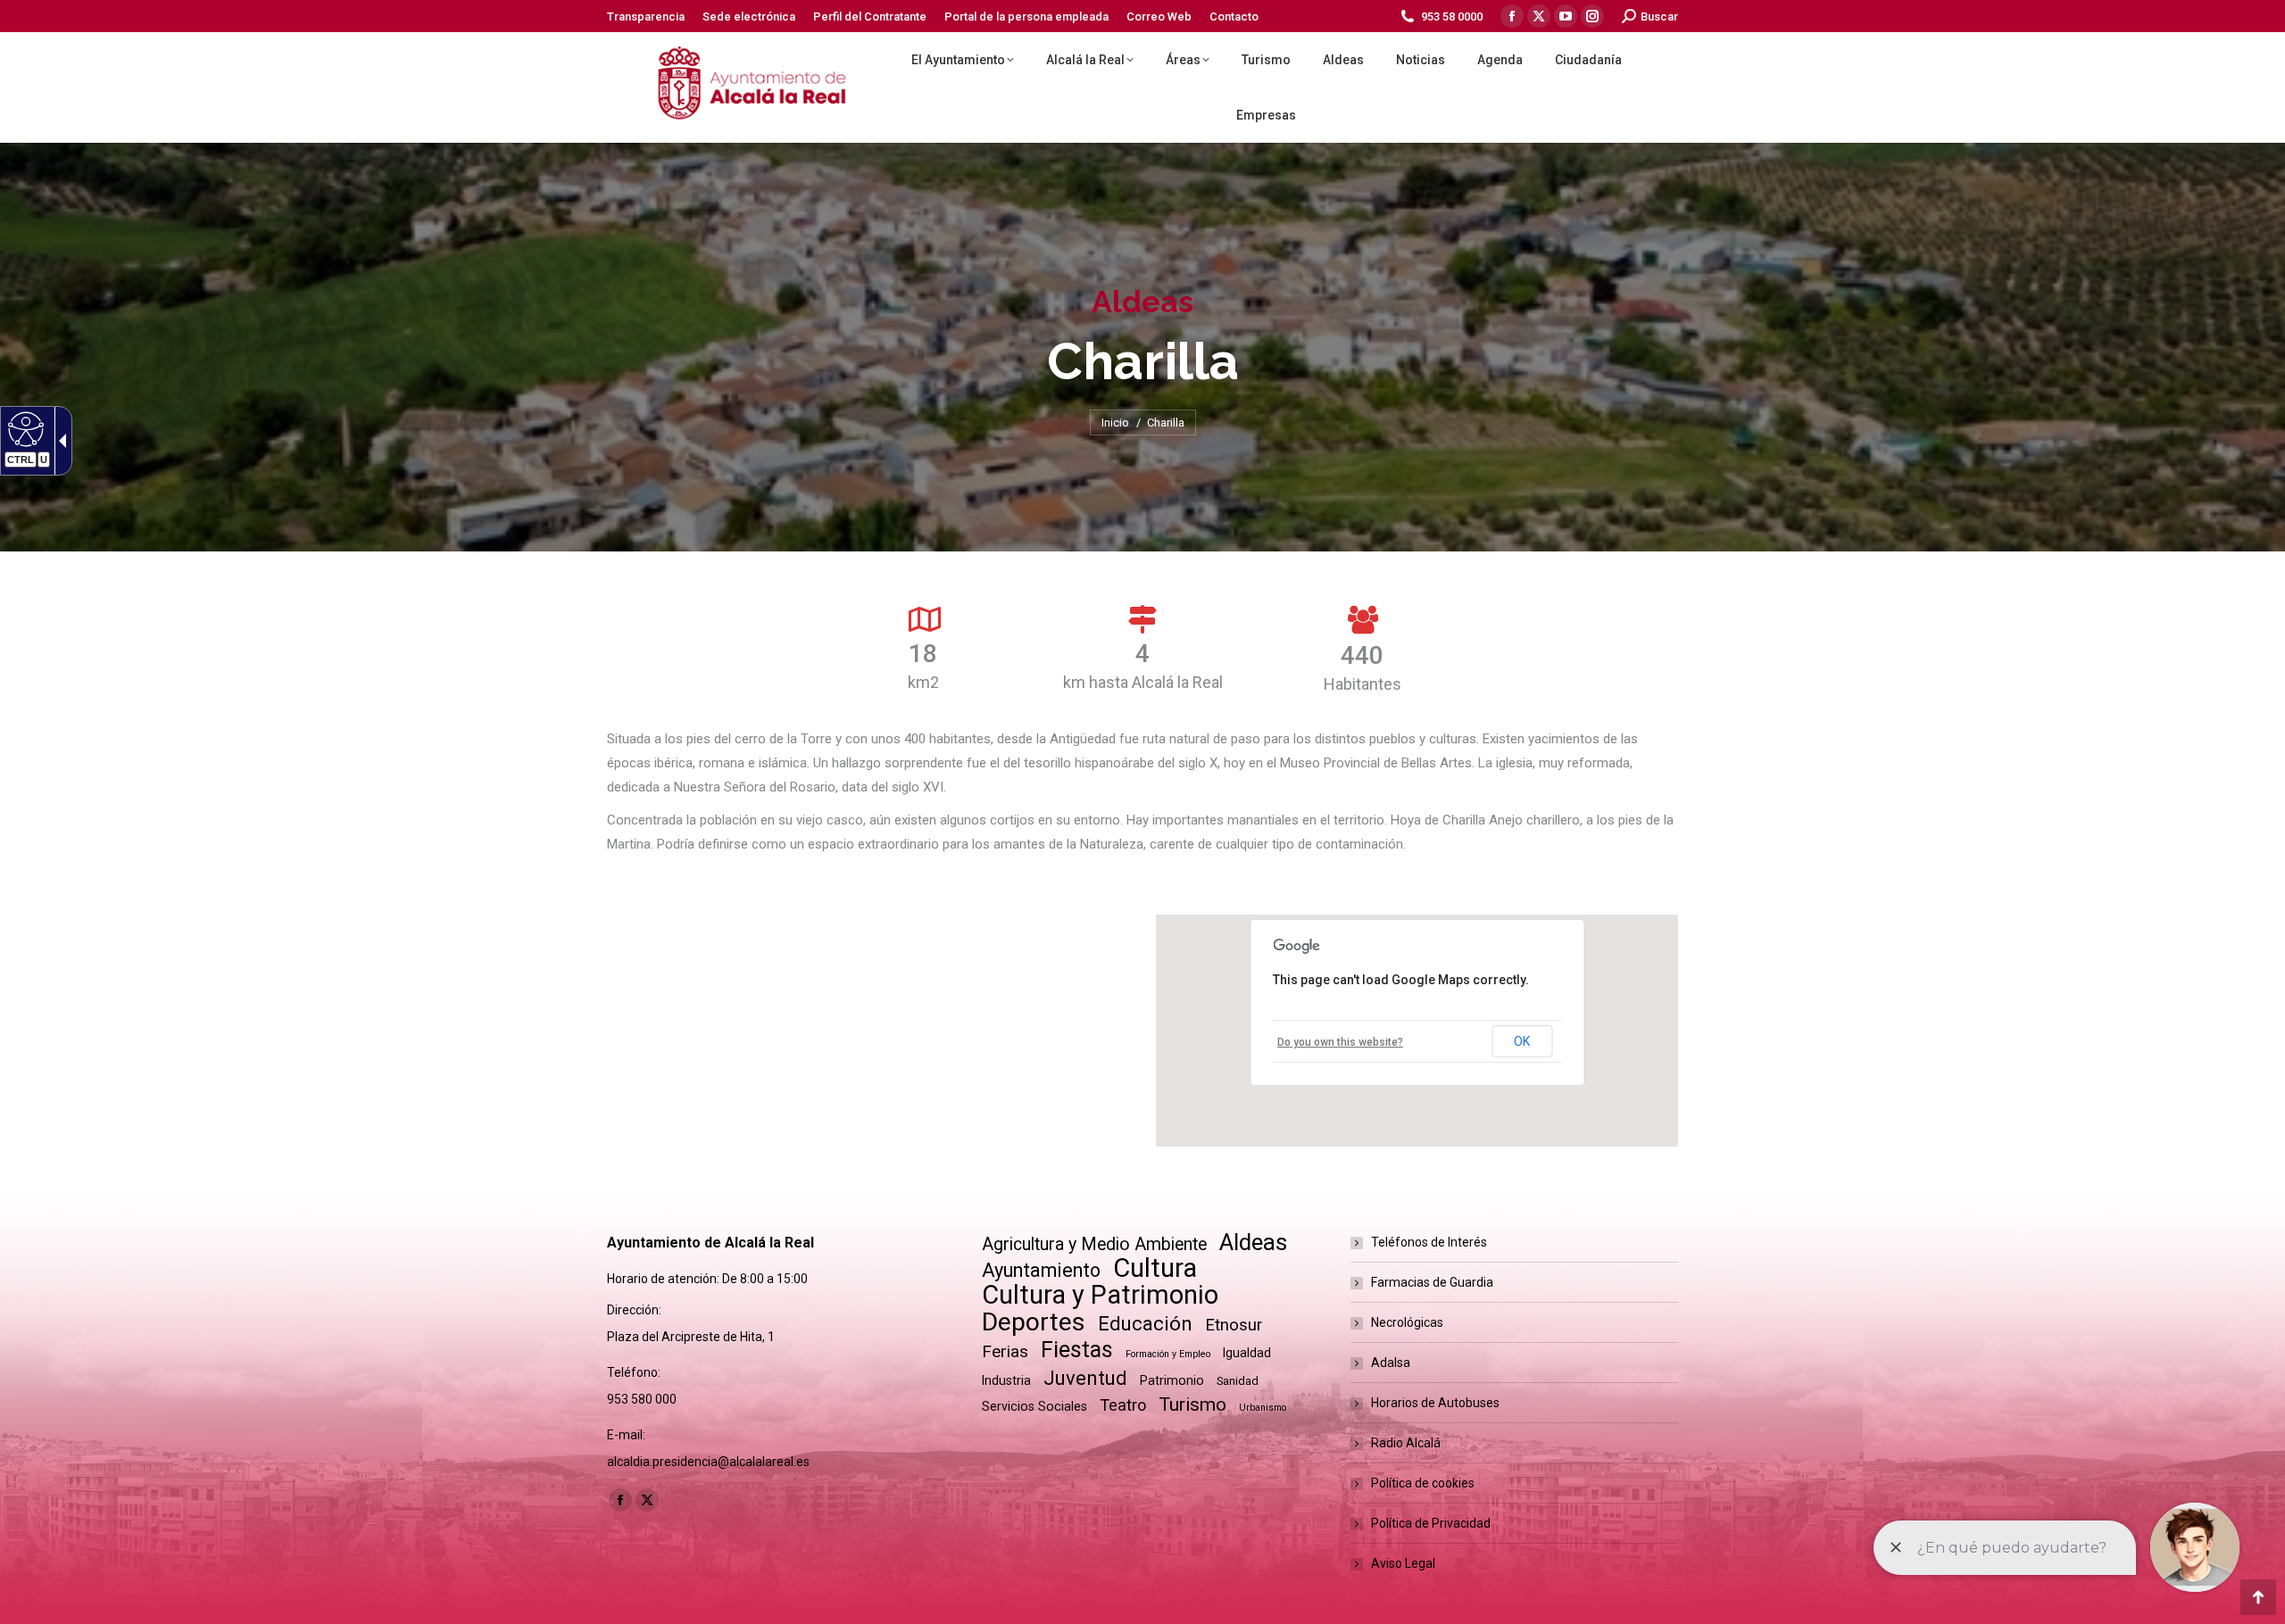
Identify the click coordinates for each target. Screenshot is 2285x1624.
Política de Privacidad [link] (1431, 1523)
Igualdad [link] (1247, 1353)
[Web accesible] (24, 428)
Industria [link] (1006, 1380)
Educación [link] (1145, 1324)
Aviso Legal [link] (1403, 1563)
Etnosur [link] (1234, 1325)
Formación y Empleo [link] (1168, 1354)
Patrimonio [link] (1172, 1380)
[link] (646, 17)
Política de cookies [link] (1423, 1483)
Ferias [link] (1005, 1351)
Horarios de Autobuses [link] (1435, 1403)
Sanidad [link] (1238, 1381)
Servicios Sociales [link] (1034, 1406)
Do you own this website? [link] (1340, 1042)
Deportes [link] (1034, 1322)
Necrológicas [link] (1407, 1322)
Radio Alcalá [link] (1406, 1443)
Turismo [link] (1192, 1404)
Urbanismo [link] (1263, 1408)
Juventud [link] (1085, 1378)
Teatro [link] (1123, 1405)
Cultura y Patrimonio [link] (1100, 1295)
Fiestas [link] (1077, 1350)
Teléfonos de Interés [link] (1429, 1242)
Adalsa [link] (1391, 1363)
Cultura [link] (1155, 1268)
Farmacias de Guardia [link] (1432, 1282)
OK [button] (1522, 1041)
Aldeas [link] (1253, 1243)
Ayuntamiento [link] (1041, 1270)
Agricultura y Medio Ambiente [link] (1094, 1244)
